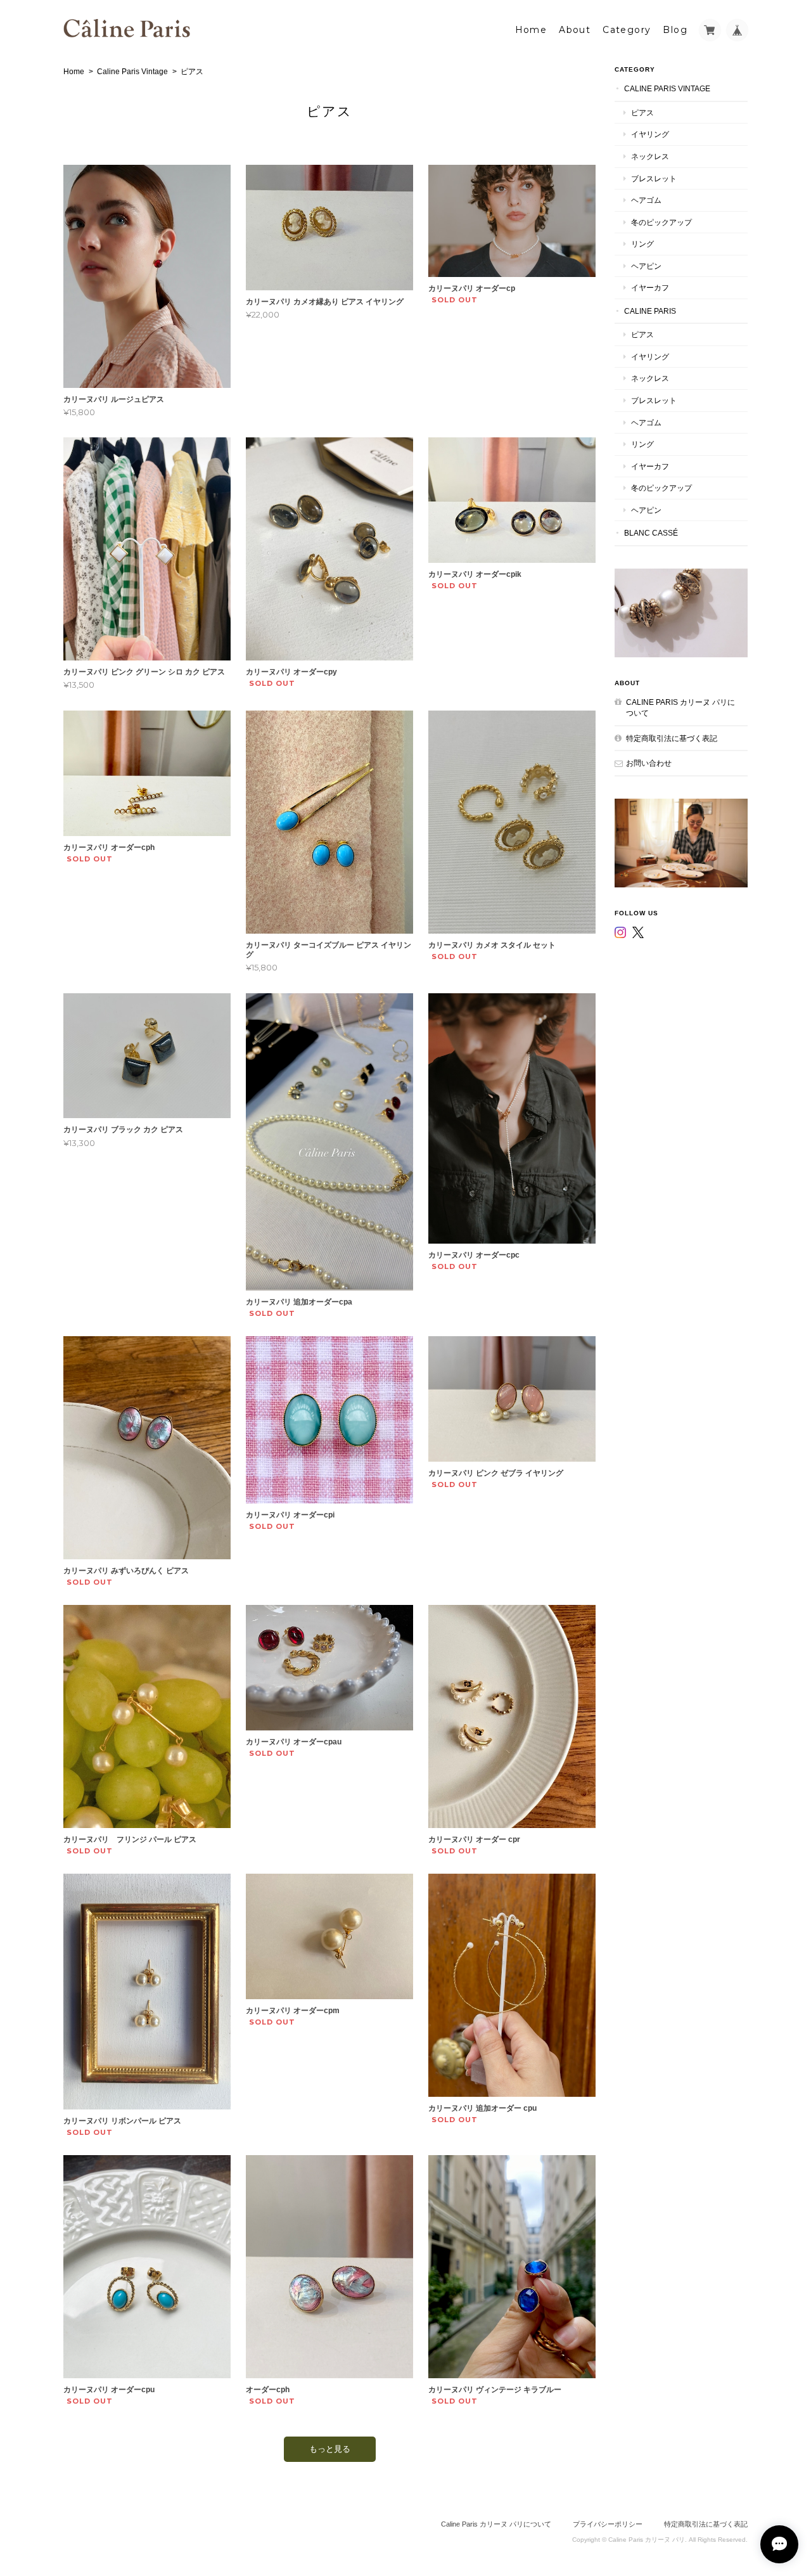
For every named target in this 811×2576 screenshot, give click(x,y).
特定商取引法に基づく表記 (672, 738)
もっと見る (330, 2449)
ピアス (642, 113)
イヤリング (650, 134)
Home (531, 30)
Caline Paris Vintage (132, 72)
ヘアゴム (646, 200)
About (575, 30)
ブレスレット (654, 178)
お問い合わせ (649, 763)
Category (627, 30)
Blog (675, 30)
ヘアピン (646, 266)
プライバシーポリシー (608, 2524)
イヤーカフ (650, 287)
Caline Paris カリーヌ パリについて (680, 708)
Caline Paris (650, 311)
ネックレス (650, 156)
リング (642, 244)
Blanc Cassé (651, 533)
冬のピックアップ (661, 222)
